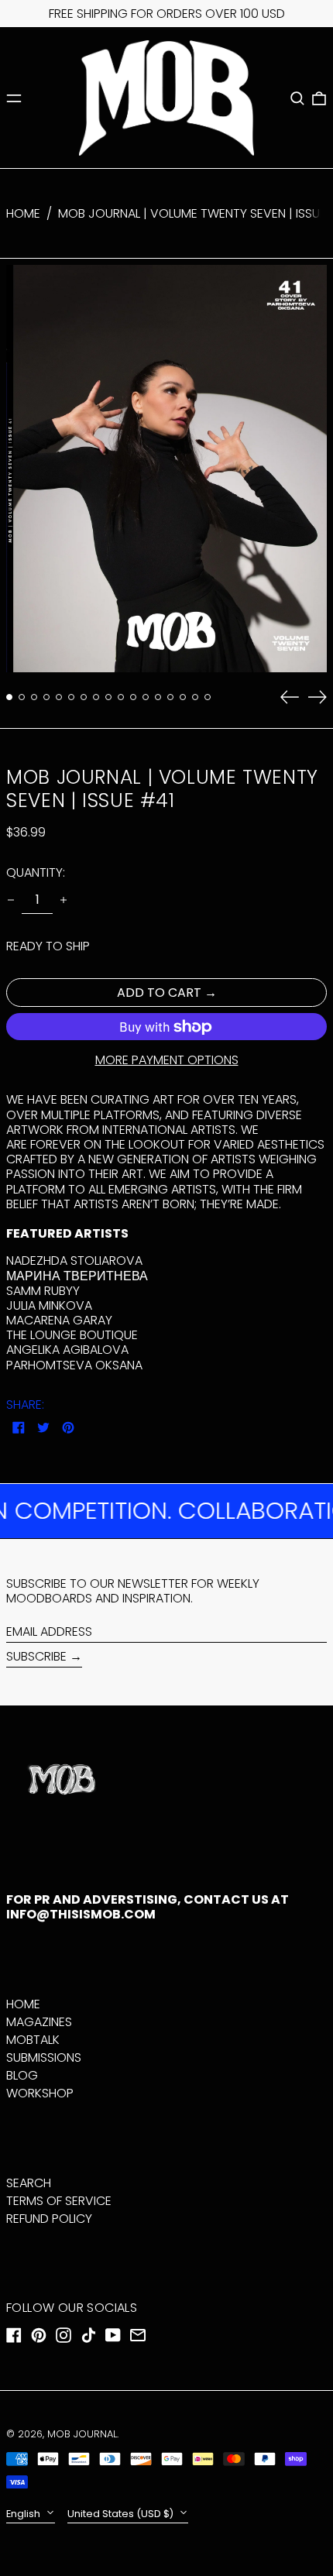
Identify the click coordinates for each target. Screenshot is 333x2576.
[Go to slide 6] (71, 697)
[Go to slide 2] (22, 697)
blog (22, 2075)
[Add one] (64, 900)
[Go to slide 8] (96, 697)
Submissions (44, 2057)
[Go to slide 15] (183, 697)
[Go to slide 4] (46, 697)
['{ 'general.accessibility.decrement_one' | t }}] (11, 900)
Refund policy (49, 2219)
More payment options (167, 1060)
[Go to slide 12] (146, 697)
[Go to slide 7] (84, 697)
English (24, 2514)
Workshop (40, 2093)
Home (23, 213)
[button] (297, 98)
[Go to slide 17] (208, 697)
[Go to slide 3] (34, 697)
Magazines (39, 2022)
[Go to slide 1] (9, 697)
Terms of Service (59, 2201)
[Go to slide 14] (170, 697)
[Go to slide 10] (121, 697)
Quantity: (36, 872)
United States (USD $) (122, 2514)
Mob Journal (82, 2434)
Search (29, 2183)
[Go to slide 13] (158, 697)
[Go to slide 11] (133, 697)
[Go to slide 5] (59, 697)
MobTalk (33, 2040)
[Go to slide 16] (195, 697)
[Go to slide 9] (108, 697)
